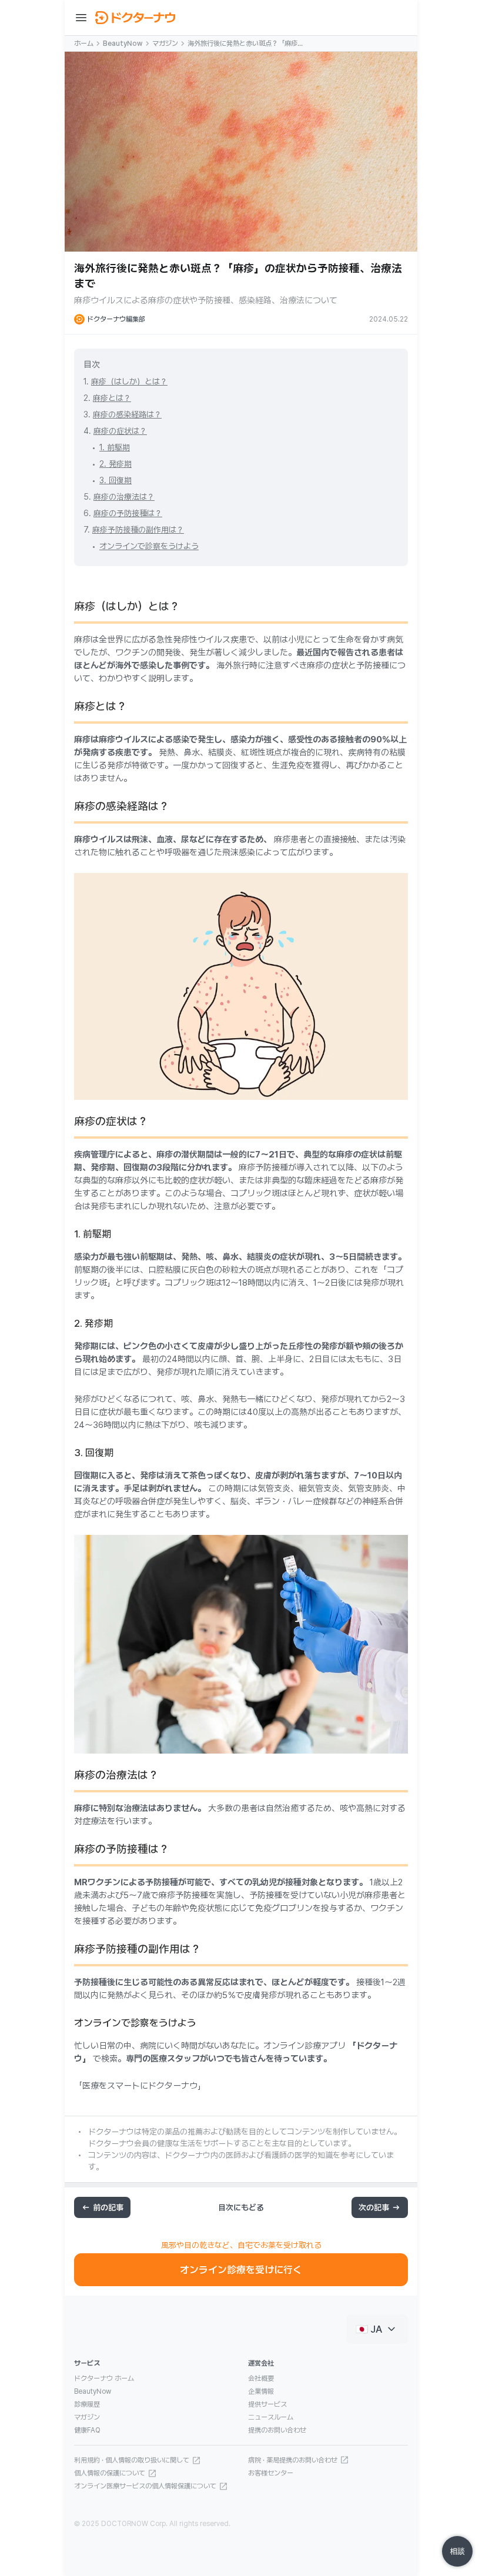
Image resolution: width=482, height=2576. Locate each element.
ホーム (84, 44)
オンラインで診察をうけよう (149, 546)
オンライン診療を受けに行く (241, 2270)
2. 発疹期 (116, 464)
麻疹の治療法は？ (124, 497)
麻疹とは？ (112, 398)
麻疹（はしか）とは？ (129, 382)
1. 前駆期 (115, 447)
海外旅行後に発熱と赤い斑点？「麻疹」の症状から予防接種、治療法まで (246, 44)
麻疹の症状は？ (120, 431)
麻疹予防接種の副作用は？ (138, 530)
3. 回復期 (116, 480)
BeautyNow (123, 44)
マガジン (165, 44)
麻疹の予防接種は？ (128, 513)
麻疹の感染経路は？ (127, 414)
